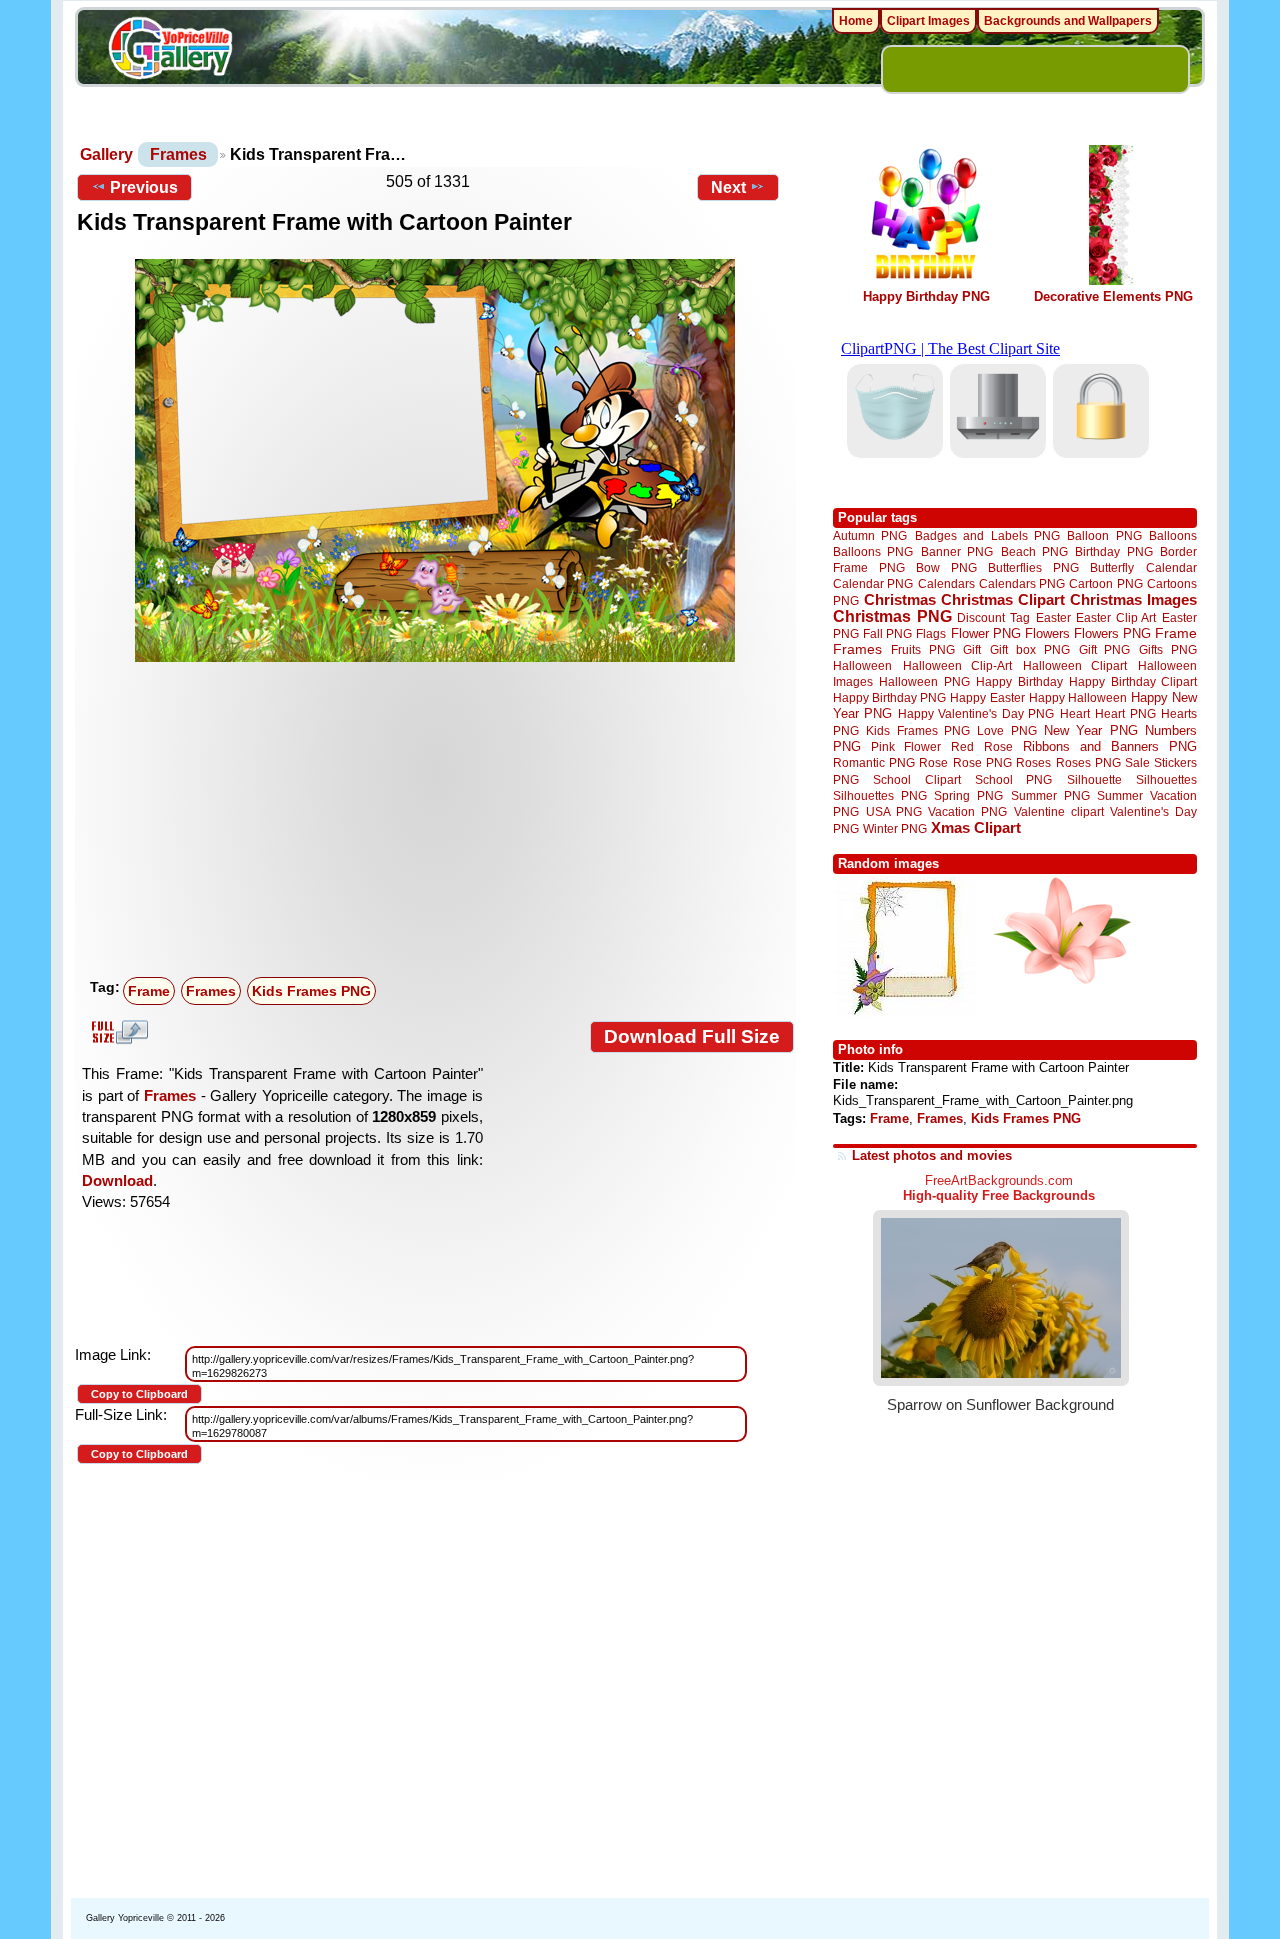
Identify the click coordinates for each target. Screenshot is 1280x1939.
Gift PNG (1105, 649)
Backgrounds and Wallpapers (1068, 21)
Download (117, 1180)
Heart (1075, 713)
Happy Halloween (1078, 697)
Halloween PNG (924, 681)
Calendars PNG (1022, 583)
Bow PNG (946, 567)
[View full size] (435, 460)
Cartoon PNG (1105, 583)
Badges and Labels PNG (987, 535)
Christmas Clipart (1003, 599)
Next (728, 187)
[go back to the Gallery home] (170, 51)
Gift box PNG (1030, 649)
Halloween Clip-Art (958, 665)
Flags (931, 633)
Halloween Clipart (1075, 665)
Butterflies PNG (1033, 567)
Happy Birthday (1019, 681)
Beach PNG (1034, 551)
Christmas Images (1133, 599)
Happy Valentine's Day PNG (976, 714)
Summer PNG (1050, 795)
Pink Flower (906, 746)
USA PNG (894, 811)
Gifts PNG (1168, 649)
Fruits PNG (923, 649)
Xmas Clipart (976, 827)
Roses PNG (1088, 763)
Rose (933, 763)
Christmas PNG (892, 616)
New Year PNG (1091, 730)
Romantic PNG (874, 763)
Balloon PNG (1104, 535)
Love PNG (1006, 731)
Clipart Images (928, 21)
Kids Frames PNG (311, 991)
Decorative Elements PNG (1113, 296)
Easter (1053, 617)
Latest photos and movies (932, 1155)
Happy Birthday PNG (926, 296)
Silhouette (1094, 779)
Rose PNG (982, 763)
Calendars (946, 583)
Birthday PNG (1113, 551)
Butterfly (1112, 567)
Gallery (106, 154)
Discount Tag (993, 617)
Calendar (1171, 567)
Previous (144, 187)
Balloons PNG (873, 551)
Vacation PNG (967, 811)
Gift (972, 649)
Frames (178, 154)
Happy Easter (987, 697)
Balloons (1173, 535)
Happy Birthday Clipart (1133, 681)
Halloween (862, 665)
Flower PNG (986, 633)
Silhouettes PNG (880, 795)
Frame (149, 991)
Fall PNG (887, 633)
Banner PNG (957, 551)
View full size (117, 1032)
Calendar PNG (873, 583)
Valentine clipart (1059, 811)
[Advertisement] (440, 820)
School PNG (1013, 779)
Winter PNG (895, 828)
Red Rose (981, 746)
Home (856, 21)
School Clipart (916, 779)
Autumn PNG (870, 535)
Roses (1033, 763)
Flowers (1047, 633)
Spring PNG (968, 795)
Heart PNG (1125, 713)
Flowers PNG (1112, 633)
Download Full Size (692, 1036)
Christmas (900, 599)
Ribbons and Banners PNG (1110, 746)
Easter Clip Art (1116, 617)
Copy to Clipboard (139, 1394)
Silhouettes (1166, 779)
